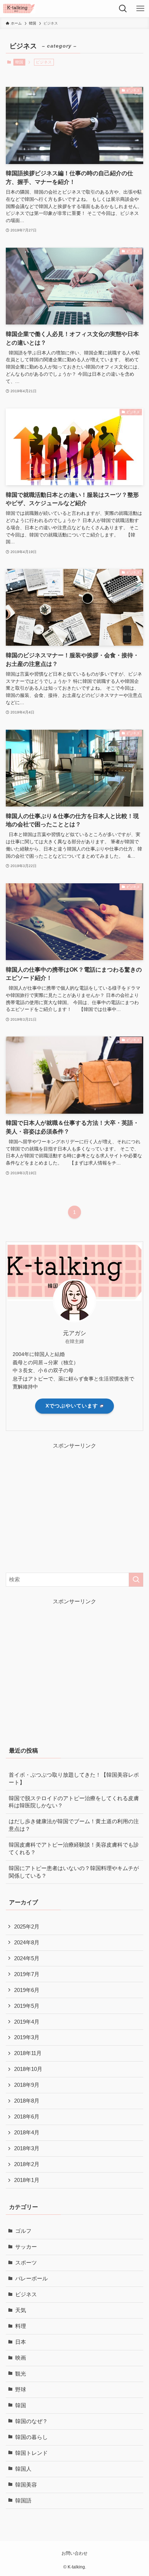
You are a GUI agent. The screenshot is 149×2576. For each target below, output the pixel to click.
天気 (21, 2310)
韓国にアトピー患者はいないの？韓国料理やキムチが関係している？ (74, 1872)
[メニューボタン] (140, 9)
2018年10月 (28, 2069)
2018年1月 (27, 2180)
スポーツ (26, 2263)
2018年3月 (27, 2148)
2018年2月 (27, 2164)
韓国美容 (26, 2485)
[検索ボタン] (123, 9)
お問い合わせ (74, 2553)
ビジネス (26, 2294)
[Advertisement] (67, 1506)
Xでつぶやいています (72, 1406)
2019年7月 (27, 1974)
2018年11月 (28, 2053)
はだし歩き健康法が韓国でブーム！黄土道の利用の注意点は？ (74, 1825)
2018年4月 (27, 2133)
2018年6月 (27, 2117)
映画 (21, 2358)
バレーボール (31, 2279)
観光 (21, 2374)
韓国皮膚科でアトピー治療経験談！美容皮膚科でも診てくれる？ (74, 1849)
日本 (21, 2342)
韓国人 (23, 2469)
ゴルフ (23, 2231)
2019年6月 (27, 1990)
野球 (21, 2390)
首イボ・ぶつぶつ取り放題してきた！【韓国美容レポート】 (74, 1779)
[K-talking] (19, 9)
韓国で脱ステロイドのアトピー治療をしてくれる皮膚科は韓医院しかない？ (74, 1802)
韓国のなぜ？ (31, 2421)
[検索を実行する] (136, 1580)
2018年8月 (27, 2101)
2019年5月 (27, 2006)
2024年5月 (27, 1958)
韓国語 (23, 2501)
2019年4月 (27, 2022)
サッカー (26, 2247)
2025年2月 (27, 1927)
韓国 (19, 62)
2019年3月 (27, 2037)
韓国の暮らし (31, 2437)
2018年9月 (27, 2085)
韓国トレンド (31, 2453)
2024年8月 (27, 1943)
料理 (21, 2326)
